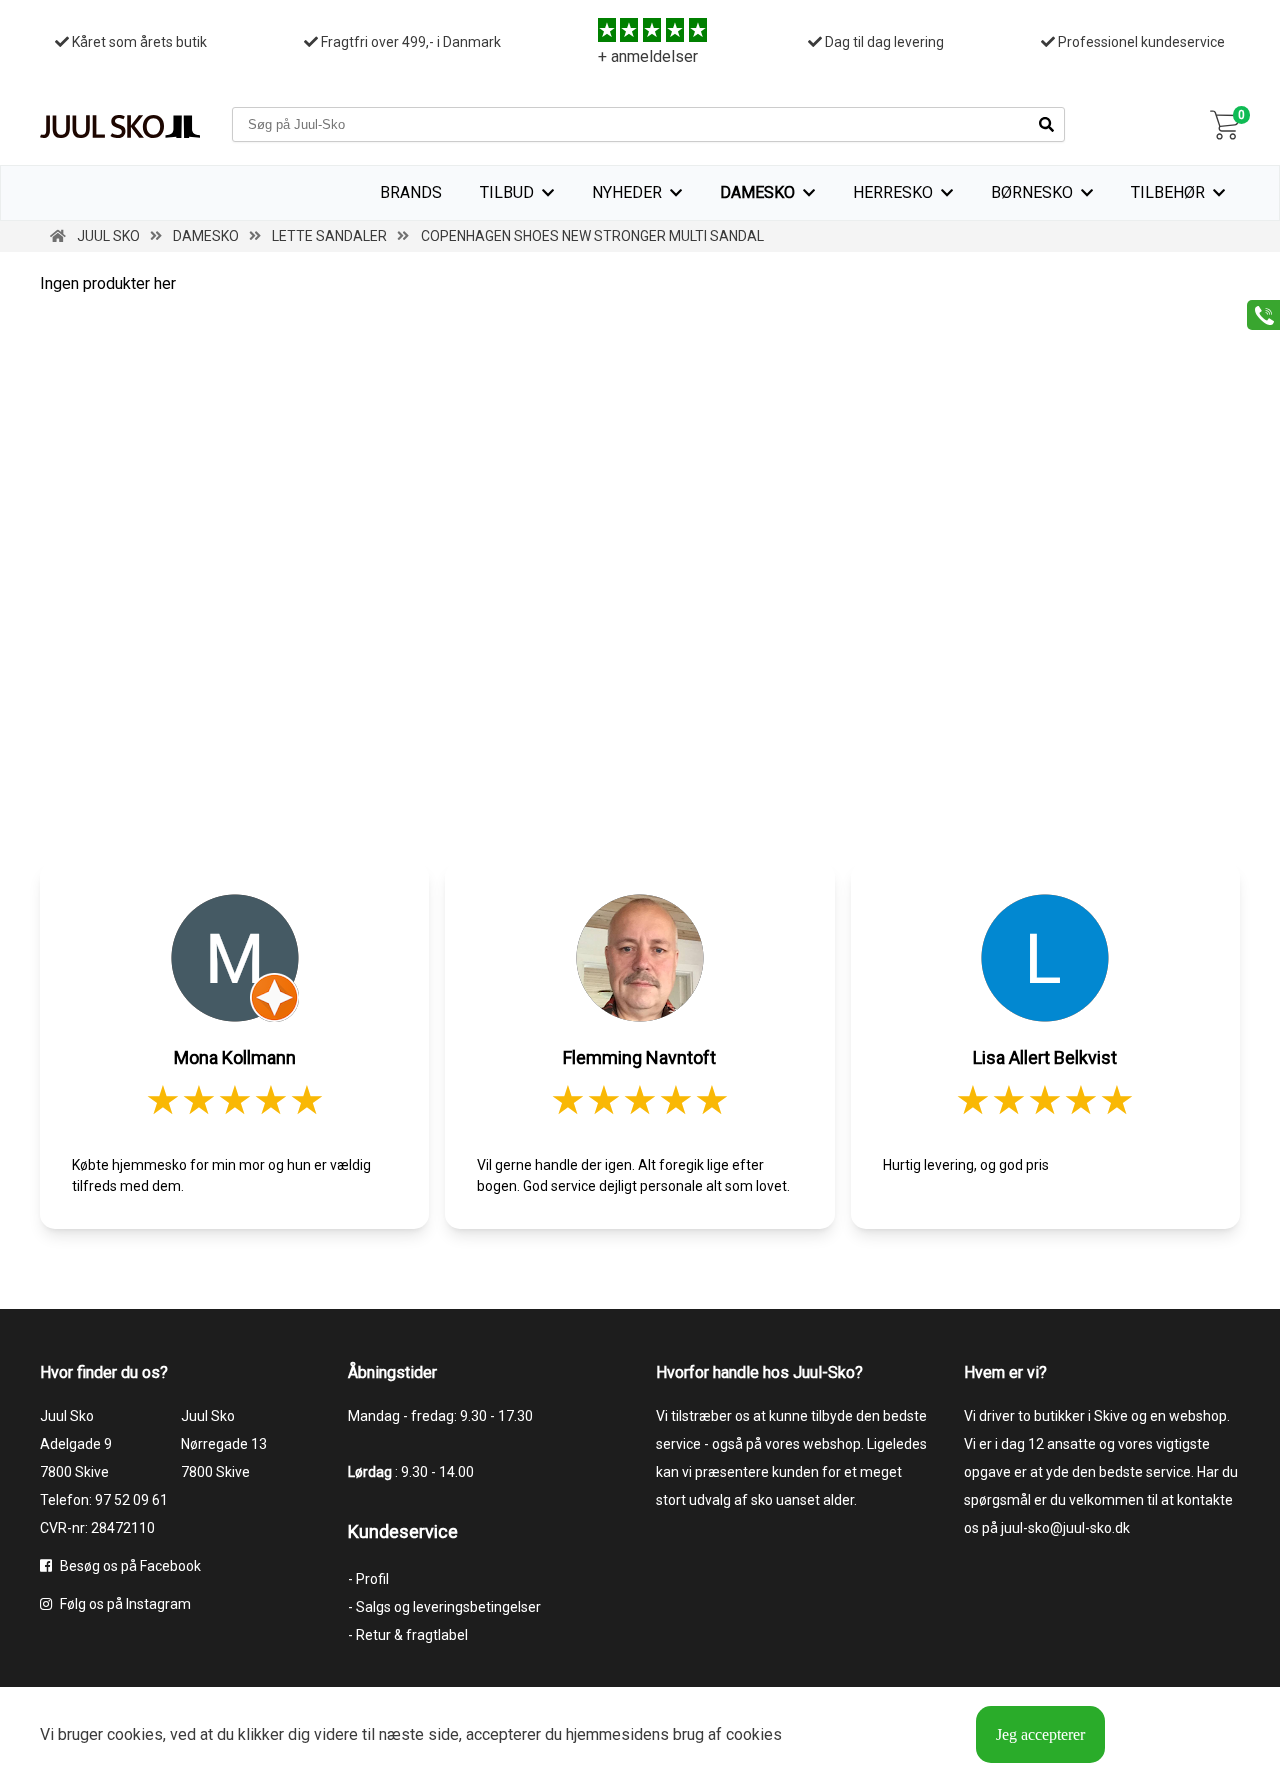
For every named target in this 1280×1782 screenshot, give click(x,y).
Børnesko (1032, 192)
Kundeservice (403, 1531)
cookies (135, 1734)
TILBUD (507, 192)
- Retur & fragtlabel (408, 1635)
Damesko (757, 192)
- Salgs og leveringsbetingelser (444, 1607)
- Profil (368, 1579)
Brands (411, 192)
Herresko (893, 192)
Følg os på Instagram (124, 1604)
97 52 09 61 (131, 1500)
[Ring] (1256, 313)
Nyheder (627, 192)
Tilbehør (1168, 192)
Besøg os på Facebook (129, 1566)
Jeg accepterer (1040, 1734)
